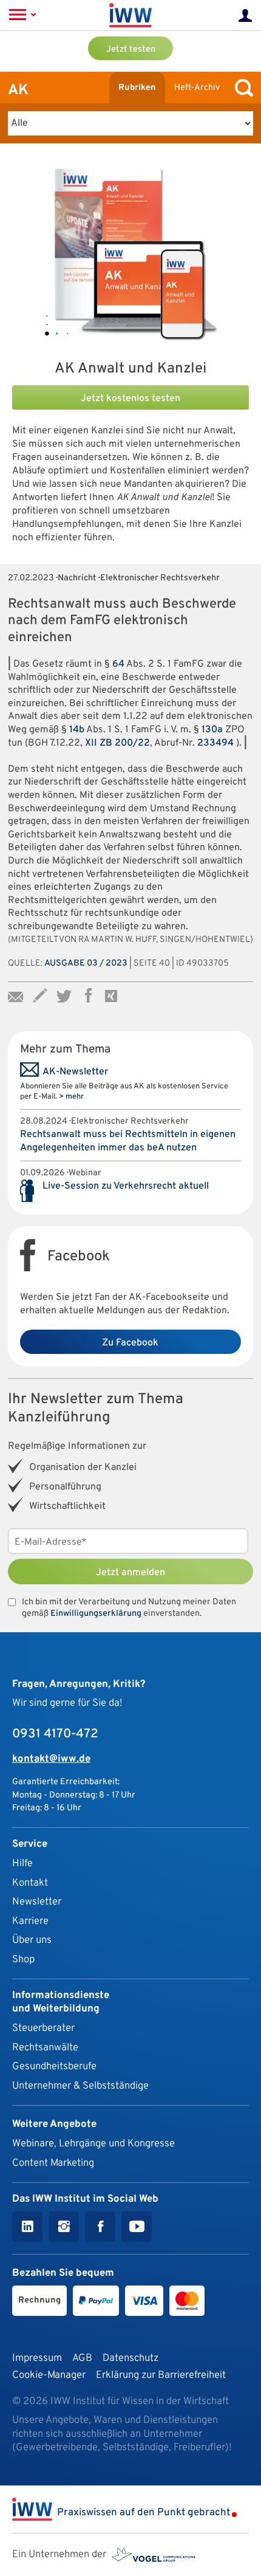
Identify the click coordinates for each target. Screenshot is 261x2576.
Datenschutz (130, 2358)
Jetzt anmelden (130, 1573)
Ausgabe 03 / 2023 (86, 963)
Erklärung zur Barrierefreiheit (161, 2375)
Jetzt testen (131, 50)
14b (77, 730)
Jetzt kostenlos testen (130, 399)
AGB (82, 2358)
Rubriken (137, 88)
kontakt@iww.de (51, 1759)
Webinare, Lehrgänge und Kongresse (93, 2144)
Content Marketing (53, 2163)
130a (212, 730)
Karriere (30, 1921)
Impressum (37, 2358)
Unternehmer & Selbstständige (80, 2086)
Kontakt (30, 1883)
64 (118, 664)
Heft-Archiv (197, 88)
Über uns (32, 1940)
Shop (23, 1959)
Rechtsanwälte (45, 2048)
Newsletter (37, 1902)
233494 (215, 743)
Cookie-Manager (49, 2375)
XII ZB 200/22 (117, 743)
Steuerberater (43, 2028)
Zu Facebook (130, 1343)
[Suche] (241, 88)
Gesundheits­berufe (54, 2066)
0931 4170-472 (55, 1734)
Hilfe (22, 1863)
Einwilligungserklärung (96, 1614)
